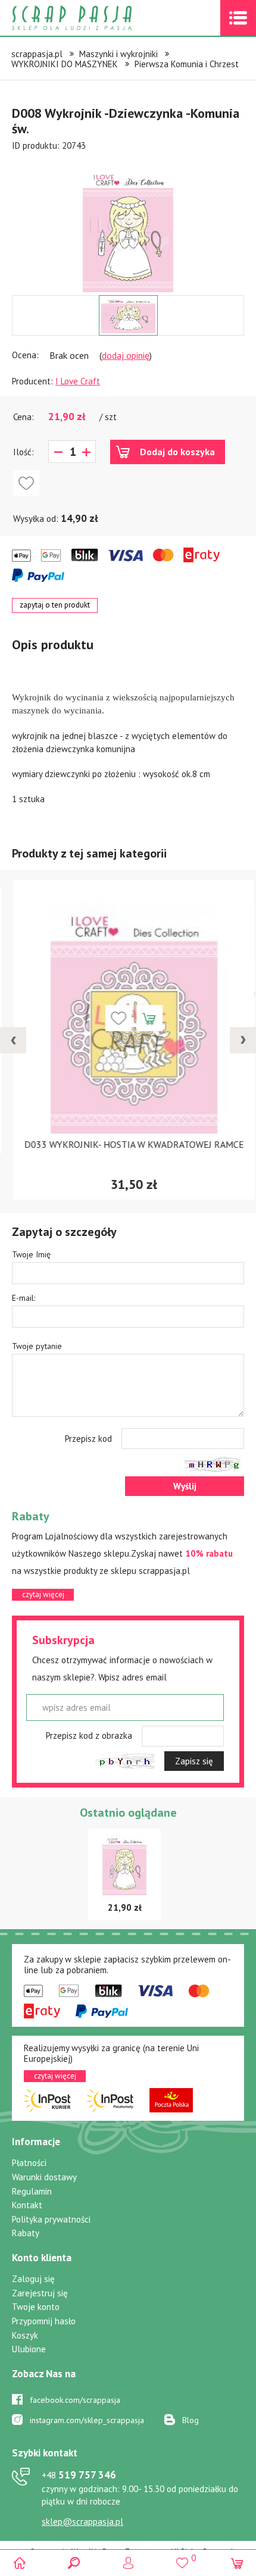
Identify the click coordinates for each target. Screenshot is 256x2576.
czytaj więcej (43, 1594)
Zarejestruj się (40, 2293)
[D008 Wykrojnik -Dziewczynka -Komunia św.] (128, 230)
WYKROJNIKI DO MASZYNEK (65, 64)
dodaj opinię (126, 355)
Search (74, 2563)
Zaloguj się (33, 2279)
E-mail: (24, 1298)
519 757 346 (79, 2475)
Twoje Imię (31, 1254)
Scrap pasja (98, 18)
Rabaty (26, 2233)
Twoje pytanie (37, 1346)
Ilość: (24, 452)
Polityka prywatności (51, 2219)
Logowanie (128, 2563)
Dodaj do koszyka (177, 452)
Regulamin (32, 2191)
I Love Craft (78, 381)
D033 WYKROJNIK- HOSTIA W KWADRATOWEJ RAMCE (128, 1144)
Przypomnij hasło (44, 2321)
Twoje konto (36, 2307)
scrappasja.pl (37, 54)
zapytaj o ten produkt (55, 605)
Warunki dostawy (44, 2177)
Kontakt (27, 2205)
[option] (128, 224)
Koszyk (25, 2335)
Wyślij (185, 1486)
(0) (237, 2563)
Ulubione (29, 2349)
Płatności (29, 2163)
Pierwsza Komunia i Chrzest (187, 64)
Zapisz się (194, 1761)
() (182, 2558)
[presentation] (13, 1040)
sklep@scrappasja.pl (82, 2522)
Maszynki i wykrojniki (118, 54)
